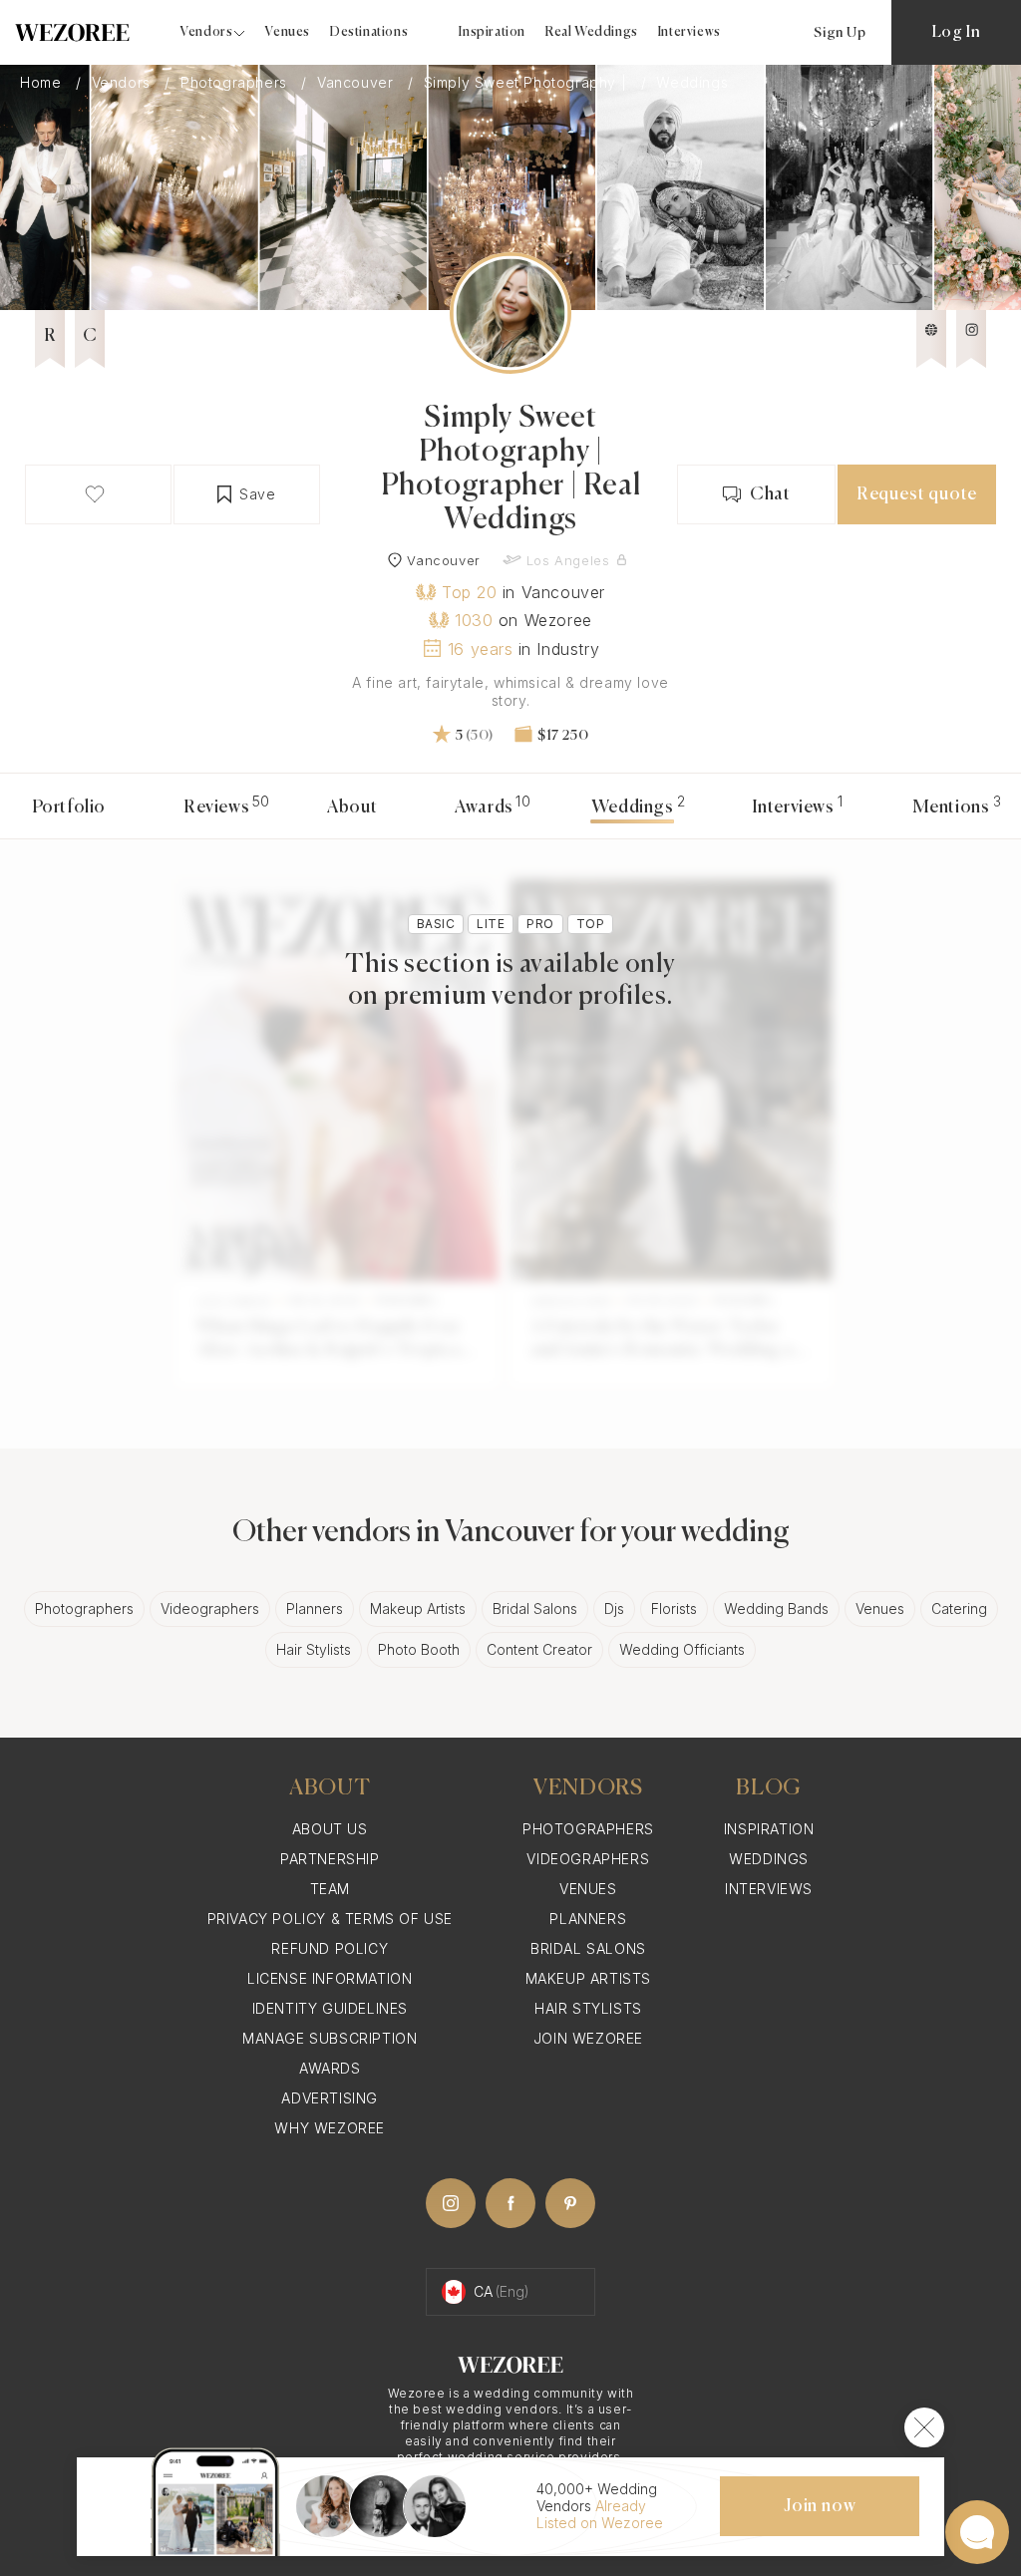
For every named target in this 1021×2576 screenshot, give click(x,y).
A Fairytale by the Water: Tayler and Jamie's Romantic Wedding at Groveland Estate (666, 1341)
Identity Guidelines (330, 2008)
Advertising (330, 2098)
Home (43, 83)
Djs (614, 1609)
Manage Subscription (330, 2038)
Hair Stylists (314, 1649)
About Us (330, 1829)
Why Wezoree (330, 2128)
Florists (674, 1609)
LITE (491, 924)
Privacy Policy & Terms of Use (330, 1919)
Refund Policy (330, 1948)
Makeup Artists (418, 1609)
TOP (590, 924)
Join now (820, 2506)
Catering (959, 1609)
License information (330, 1978)
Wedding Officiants (682, 1649)
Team (330, 1889)
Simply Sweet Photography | (527, 83)
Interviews (689, 32)
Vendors (124, 83)
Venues (288, 32)
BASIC (436, 924)
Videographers (210, 1609)
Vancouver (357, 83)
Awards (484, 807)
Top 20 (470, 592)
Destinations (369, 32)
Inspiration (492, 32)
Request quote (917, 494)
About (352, 807)
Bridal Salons (535, 1609)
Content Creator (539, 1649)
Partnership (330, 1859)
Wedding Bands (776, 1609)
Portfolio (69, 807)
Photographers (236, 83)
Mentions (951, 807)
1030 (474, 620)
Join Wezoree (588, 2038)
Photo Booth (419, 1649)
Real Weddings (592, 32)
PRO (540, 924)
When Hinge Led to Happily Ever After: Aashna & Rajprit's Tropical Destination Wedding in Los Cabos (331, 1341)
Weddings (769, 1859)
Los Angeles (568, 560)
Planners (315, 1609)
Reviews (216, 807)
